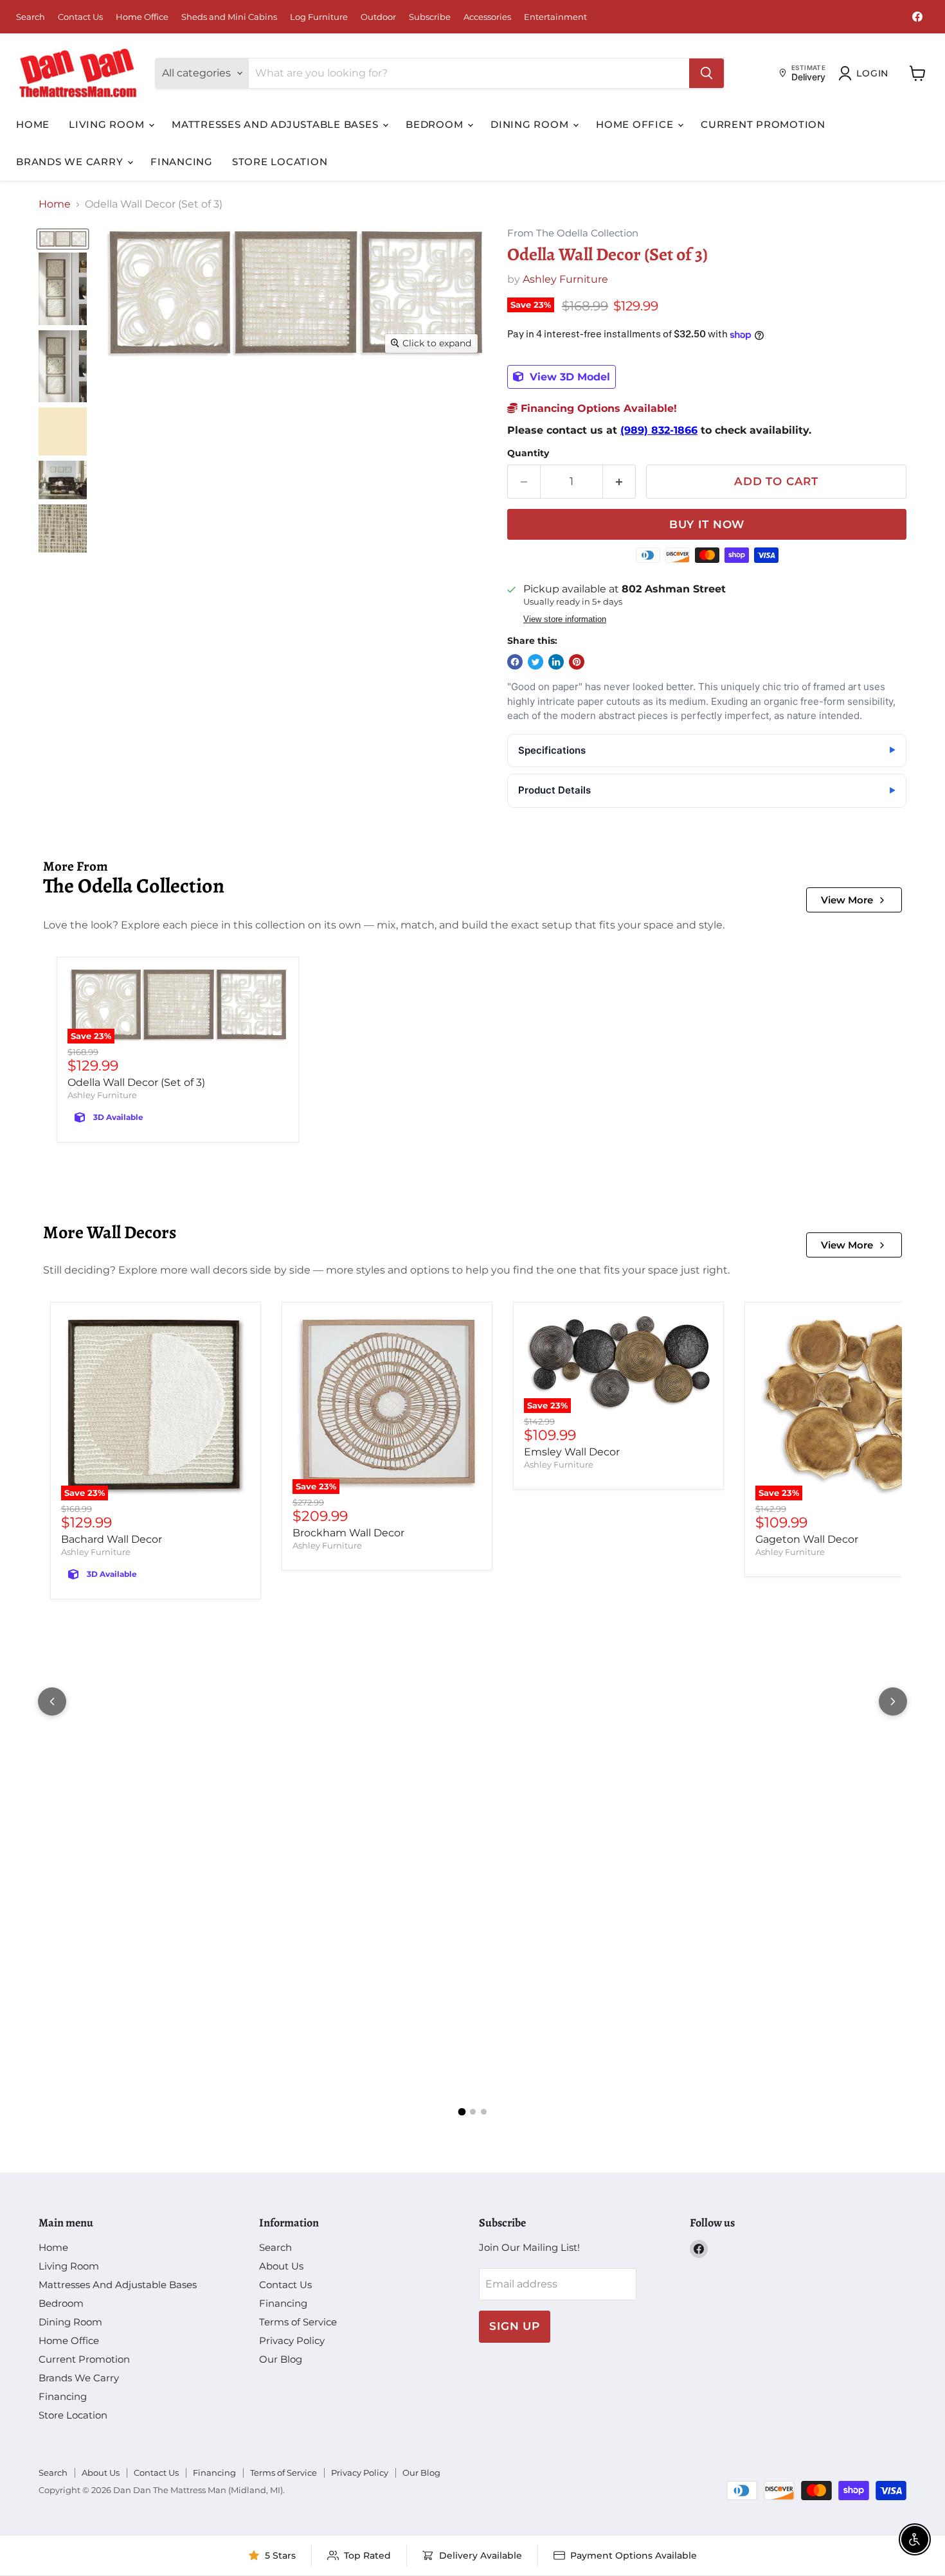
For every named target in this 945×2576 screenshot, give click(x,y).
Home (33, 124)
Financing (182, 162)
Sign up (515, 2326)
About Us (281, 2266)
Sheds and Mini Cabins (229, 17)
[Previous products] (52, 1701)
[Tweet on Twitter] (535, 662)
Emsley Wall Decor (572, 1452)
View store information (565, 619)
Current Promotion (763, 124)
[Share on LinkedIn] (556, 662)
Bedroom (436, 124)
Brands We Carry (71, 162)
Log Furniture (319, 17)
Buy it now (707, 524)
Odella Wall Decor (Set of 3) (136, 1082)
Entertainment (555, 17)
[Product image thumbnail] (63, 289)
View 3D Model (568, 377)
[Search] (706, 73)
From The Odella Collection (573, 234)
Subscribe (430, 17)
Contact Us (80, 17)
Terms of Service (298, 2322)
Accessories (487, 17)
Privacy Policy (292, 2341)
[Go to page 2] (473, 2112)
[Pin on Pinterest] (577, 662)
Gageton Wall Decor (807, 1539)
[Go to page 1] (462, 2112)
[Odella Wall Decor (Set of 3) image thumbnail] (63, 239)
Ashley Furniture (565, 279)
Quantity (528, 453)
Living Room (108, 124)
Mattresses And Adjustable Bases (276, 124)
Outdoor (378, 17)
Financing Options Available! (597, 408)
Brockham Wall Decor (348, 1533)
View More (847, 900)
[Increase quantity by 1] (619, 482)
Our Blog (281, 2359)
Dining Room (531, 124)
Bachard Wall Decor (112, 1539)
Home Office (142, 17)
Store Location (280, 162)
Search (31, 17)
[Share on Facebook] (515, 662)
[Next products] (893, 1701)
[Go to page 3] (484, 2112)
